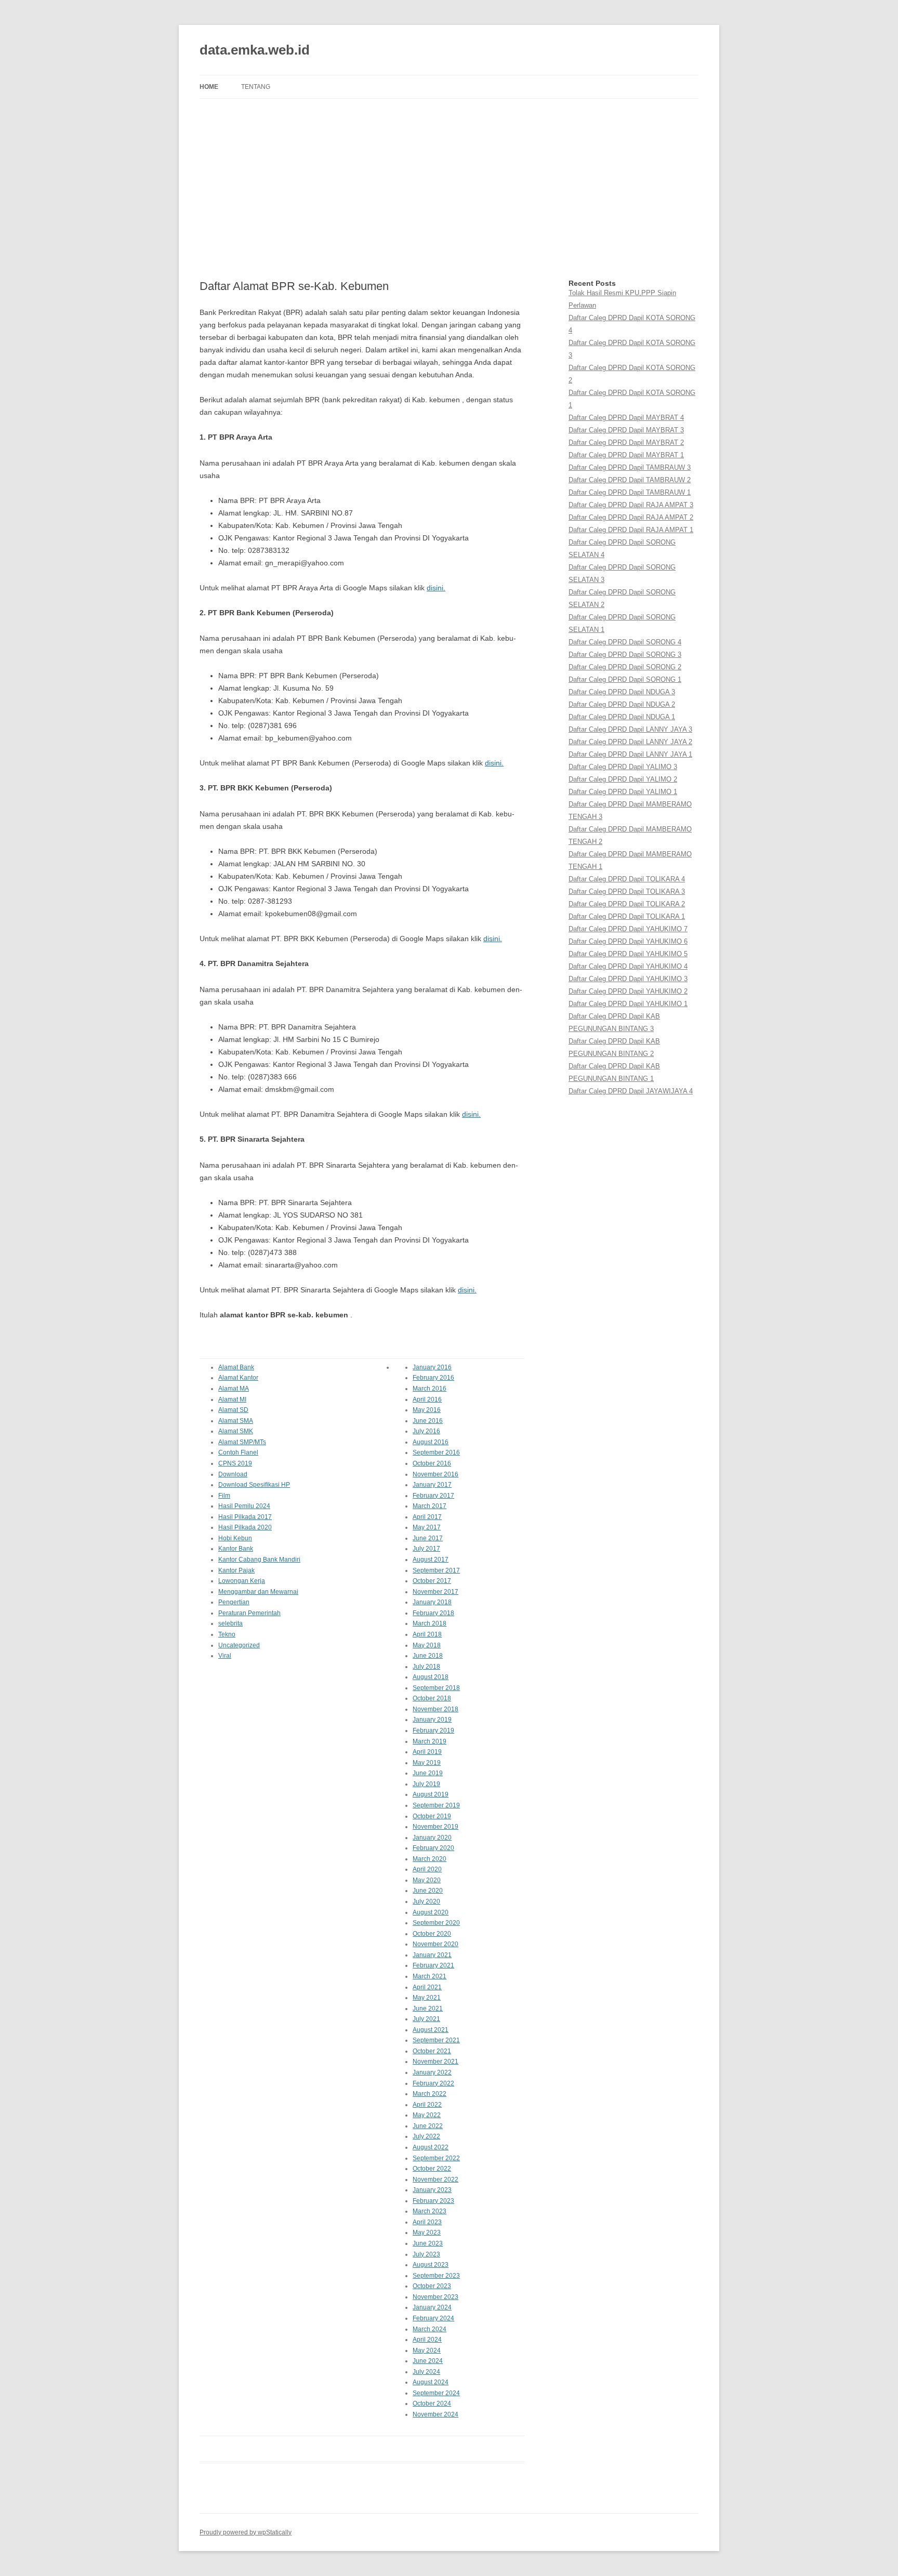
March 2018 (430, 1623)
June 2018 (428, 1656)
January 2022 (432, 2072)
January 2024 (432, 2307)
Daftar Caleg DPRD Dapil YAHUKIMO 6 (628, 941)
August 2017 (431, 1560)
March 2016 (430, 1389)
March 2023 (430, 2211)
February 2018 (433, 1613)
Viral (225, 1656)
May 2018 (427, 1645)
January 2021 (432, 1955)
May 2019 (427, 1763)
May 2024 (427, 2350)
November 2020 (435, 1944)
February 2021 (433, 1965)
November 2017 (435, 1592)
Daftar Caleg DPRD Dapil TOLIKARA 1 (627, 916)
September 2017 (436, 1570)
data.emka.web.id (255, 50)
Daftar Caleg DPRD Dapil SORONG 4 (625, 642)
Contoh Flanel (238, 1452)
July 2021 (426, 2019)
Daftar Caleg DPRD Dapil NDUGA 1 (622, 717)
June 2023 (428, 2243)
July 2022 (426, 2136)
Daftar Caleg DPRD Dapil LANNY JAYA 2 (630, 742)
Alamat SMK (236, 1431)
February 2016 (433, 1378)
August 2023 (431, 2265)
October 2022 (432, 2169)
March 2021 (430, 1976)
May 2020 (427, 1880)
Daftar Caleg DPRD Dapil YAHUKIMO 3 (628, 979)
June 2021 (428, 2009)
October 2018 (432, 1698)
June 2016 (428, 1421)
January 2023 (432, 2190)
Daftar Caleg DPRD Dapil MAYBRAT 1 (626, 455)
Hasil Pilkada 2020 (245, 1527)
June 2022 (428, 2126)
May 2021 (427, 1998)
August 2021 (431, 2030)
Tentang (256, 87)
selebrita (230, 1623)
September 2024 (436, 2393)
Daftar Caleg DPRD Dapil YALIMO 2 (623, 779)
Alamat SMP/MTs (242, 1442)
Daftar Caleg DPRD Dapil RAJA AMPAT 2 (631, 517)
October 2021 (432, 2051)
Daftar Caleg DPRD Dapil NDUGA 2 (622, 704)
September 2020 (436, 1923)
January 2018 (432, 1602)
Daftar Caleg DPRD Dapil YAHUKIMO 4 (628, 966)
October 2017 (432, 1581)
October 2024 (432, 2403)
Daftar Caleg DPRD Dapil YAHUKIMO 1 (628, 1004)
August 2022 (431, 2147)
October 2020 (432, 1934)
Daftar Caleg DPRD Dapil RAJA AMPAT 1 (631, 530)
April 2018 (427, 1634)
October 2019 (432, 1816)
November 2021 (435, 2062)
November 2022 (435, 2179)
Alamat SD (233, 1410)
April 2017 (427, 1517)
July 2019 (426, 1784)
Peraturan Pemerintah (249, 1613)
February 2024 (433, 2318)
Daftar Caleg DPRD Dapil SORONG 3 (625, 655)
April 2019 (427, 1752)
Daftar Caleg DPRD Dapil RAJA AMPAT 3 (631, 505)
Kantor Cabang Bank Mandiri (259, 1560)
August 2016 (431, 1442)
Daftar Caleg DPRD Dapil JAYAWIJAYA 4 (631, 1091)
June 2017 (428, 1538)
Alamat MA (234, 1389)
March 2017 (430, 1506)
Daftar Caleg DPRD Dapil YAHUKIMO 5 (628, 954)
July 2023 (426, 2254)
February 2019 (433, 1730)
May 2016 (427, 1410)
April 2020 (427, 1869)
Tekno (227, 1634)
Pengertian (234, 1602)
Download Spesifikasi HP (254, 1485)
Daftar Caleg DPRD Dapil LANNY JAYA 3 (630, 729)
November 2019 (435, 1827)
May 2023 (427, 2232)
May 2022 (427, 2115)
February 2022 (433, 2083)
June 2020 (428, 1891)
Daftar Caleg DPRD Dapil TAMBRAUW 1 (630, 492)
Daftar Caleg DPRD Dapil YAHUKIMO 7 (628, 929)
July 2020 (426, 1901)
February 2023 (433, 2201)
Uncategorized (239, 1645)
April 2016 (427, 1399)
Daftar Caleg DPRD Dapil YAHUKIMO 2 (628, 991)
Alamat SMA (236, 1421)
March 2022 (430, 2094)
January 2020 (432, 1838)
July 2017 (426, 1549)
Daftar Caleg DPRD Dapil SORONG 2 (625, 667)
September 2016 (436, 1452)
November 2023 (435, 2297)
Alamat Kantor (238, 1378)
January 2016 (432, 1367)
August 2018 (431, 1677)
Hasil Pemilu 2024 (244, 1506)
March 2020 (430, 1859)
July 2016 (426, 1431)
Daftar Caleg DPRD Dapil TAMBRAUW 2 (630, 480)
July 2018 (426, 1667)
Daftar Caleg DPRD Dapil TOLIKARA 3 (627, 891)
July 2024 (426, 2372)
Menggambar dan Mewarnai (258, 1592)
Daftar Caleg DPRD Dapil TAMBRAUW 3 (630, 467)
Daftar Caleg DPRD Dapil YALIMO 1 (623, 792)
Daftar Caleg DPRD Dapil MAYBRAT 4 (626, 418)
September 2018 (436, 1688)
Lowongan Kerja (242, 1581)
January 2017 (432, 1485)
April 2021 (427, 1987)
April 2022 (427, 2105)
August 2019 (431, 1794)
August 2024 (431, 2382)
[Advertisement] (449, 189)
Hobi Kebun (235, 1538)
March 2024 (430, 2329)
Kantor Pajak (236, 1570)
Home (209, 87)
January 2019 (432, 1720)
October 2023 (432, 2286)
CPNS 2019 (235, 1463)
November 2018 (435, 1709)
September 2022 (436, 2158)
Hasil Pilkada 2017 (245, 1517)
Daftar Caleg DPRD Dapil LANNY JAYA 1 (630, 754)
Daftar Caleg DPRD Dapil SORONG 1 (625, 679)
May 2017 (427, 1527)
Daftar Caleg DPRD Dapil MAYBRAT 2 (626, 442)
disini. (436, 588)
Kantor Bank (236, 1549)
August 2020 (431, 1912)
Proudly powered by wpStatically (246, 2532)
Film (224, 1496)
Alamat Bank (236, 1367)
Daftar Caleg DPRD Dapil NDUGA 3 (622, 692)
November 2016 (435, 1474)
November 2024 (435, 2414)
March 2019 (430, 1741)
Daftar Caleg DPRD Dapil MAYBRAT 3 (626, 430)
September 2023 (436, 2276)
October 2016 (432, 1463)
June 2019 (428, 1773)
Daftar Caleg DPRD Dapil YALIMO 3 (623, 767)
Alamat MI (232, 1399)
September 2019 (436, 1805)
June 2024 (428, 2361)
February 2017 (433, 1496)
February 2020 (433, 1848)
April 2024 (427, 2340)
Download (233, 1474)
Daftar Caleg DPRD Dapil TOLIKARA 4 (627, 879)
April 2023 (427, 2222)
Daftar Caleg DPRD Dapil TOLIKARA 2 (627, 904)
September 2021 (436, 2040)
